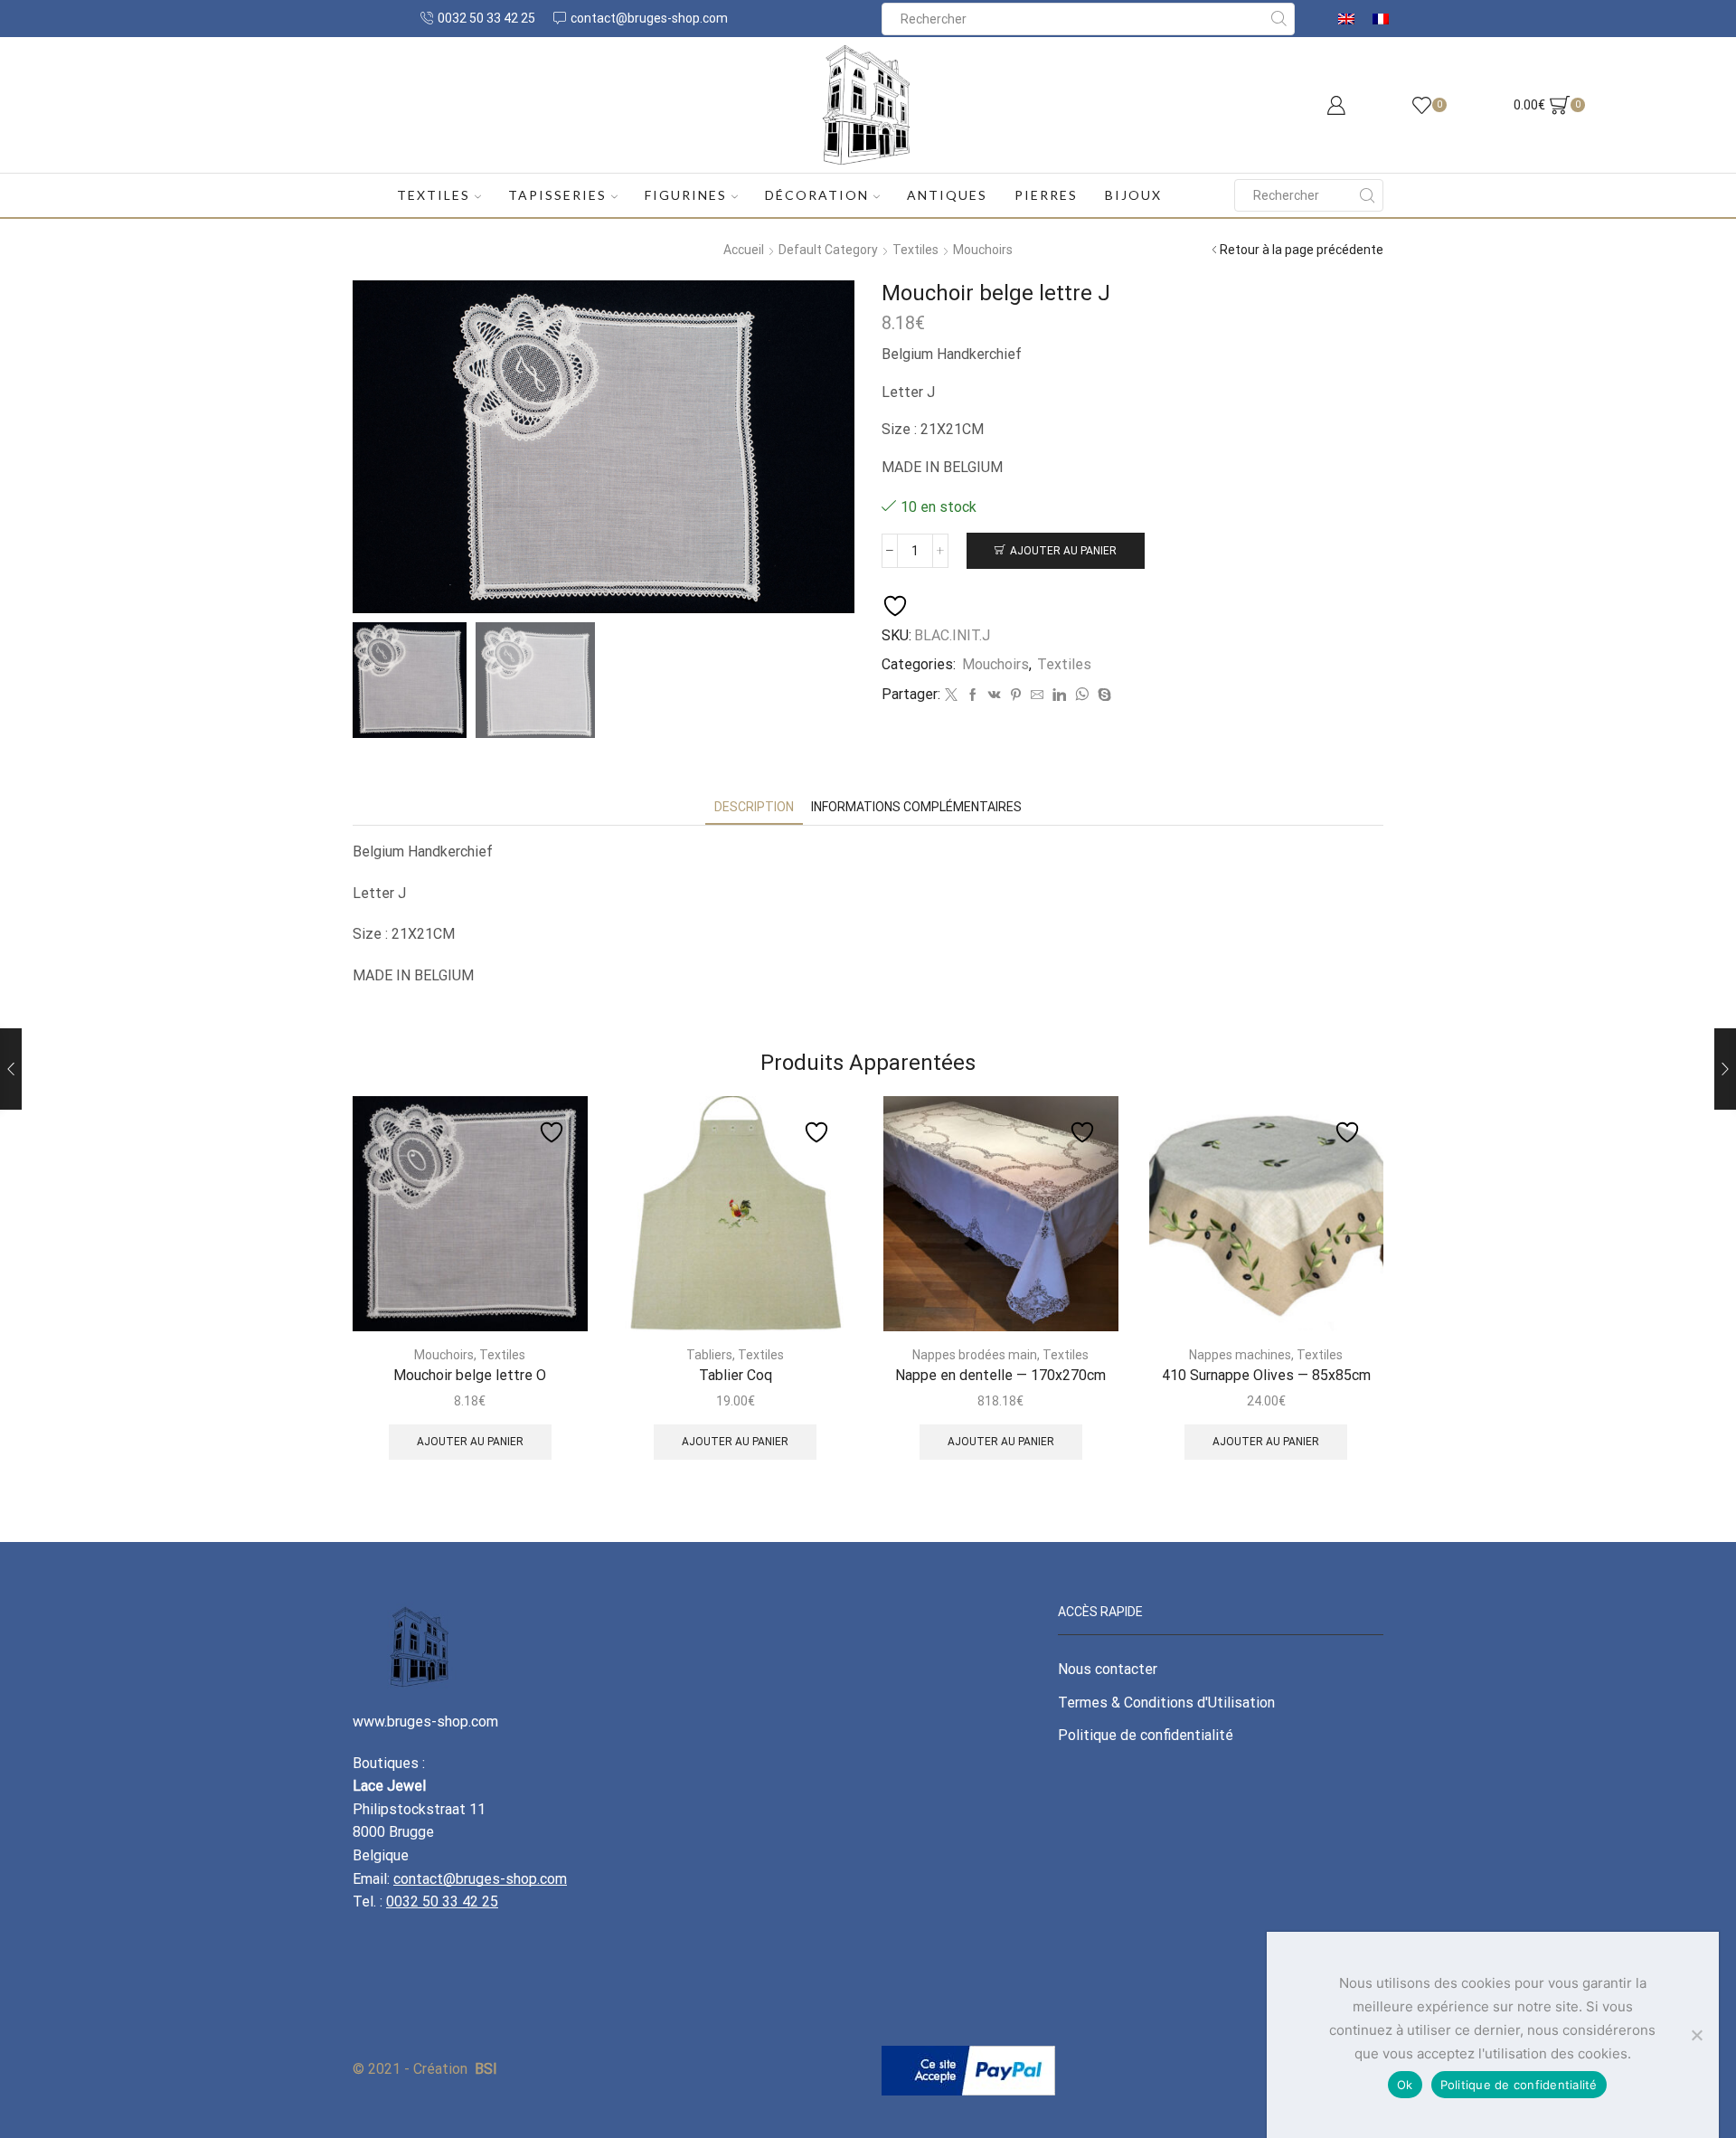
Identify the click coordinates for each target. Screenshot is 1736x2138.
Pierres (1046, 195)
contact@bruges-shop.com (480, 1879)
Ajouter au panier (1063, 551)
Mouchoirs (983, 250)
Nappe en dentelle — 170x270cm (1000, 1375)
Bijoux (1133, 195)
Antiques (947, 195)
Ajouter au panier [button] (470, 1442)
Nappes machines (1240, 1355)
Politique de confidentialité (1146, 1735)
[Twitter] (951, 695)
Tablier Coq (736, 1375)
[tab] (754, 807)
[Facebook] (973, 695)
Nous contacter (1108, 1669)
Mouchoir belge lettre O (470, 1375)
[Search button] (1278, 19)
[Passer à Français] (1381, 19)
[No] (1696, 2035)
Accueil (744, 250)
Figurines (686, 195)
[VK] (995, 695)
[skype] (1102, 695)
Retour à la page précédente (1302, 250)
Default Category (828, 250)
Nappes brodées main (975, 1355)
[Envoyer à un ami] (1037, 695)
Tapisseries (557, 195)
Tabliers (709, 1355)
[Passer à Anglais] (1346, 19)
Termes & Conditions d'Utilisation (1166, 1703)
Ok (1405, 2085)
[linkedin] (1059, 695)
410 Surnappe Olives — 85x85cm (1266, 1375)
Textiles (434, 195)
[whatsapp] (1082, 695)
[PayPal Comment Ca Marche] (968, 2069)
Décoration (817, 195)
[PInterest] (1016, 695)
